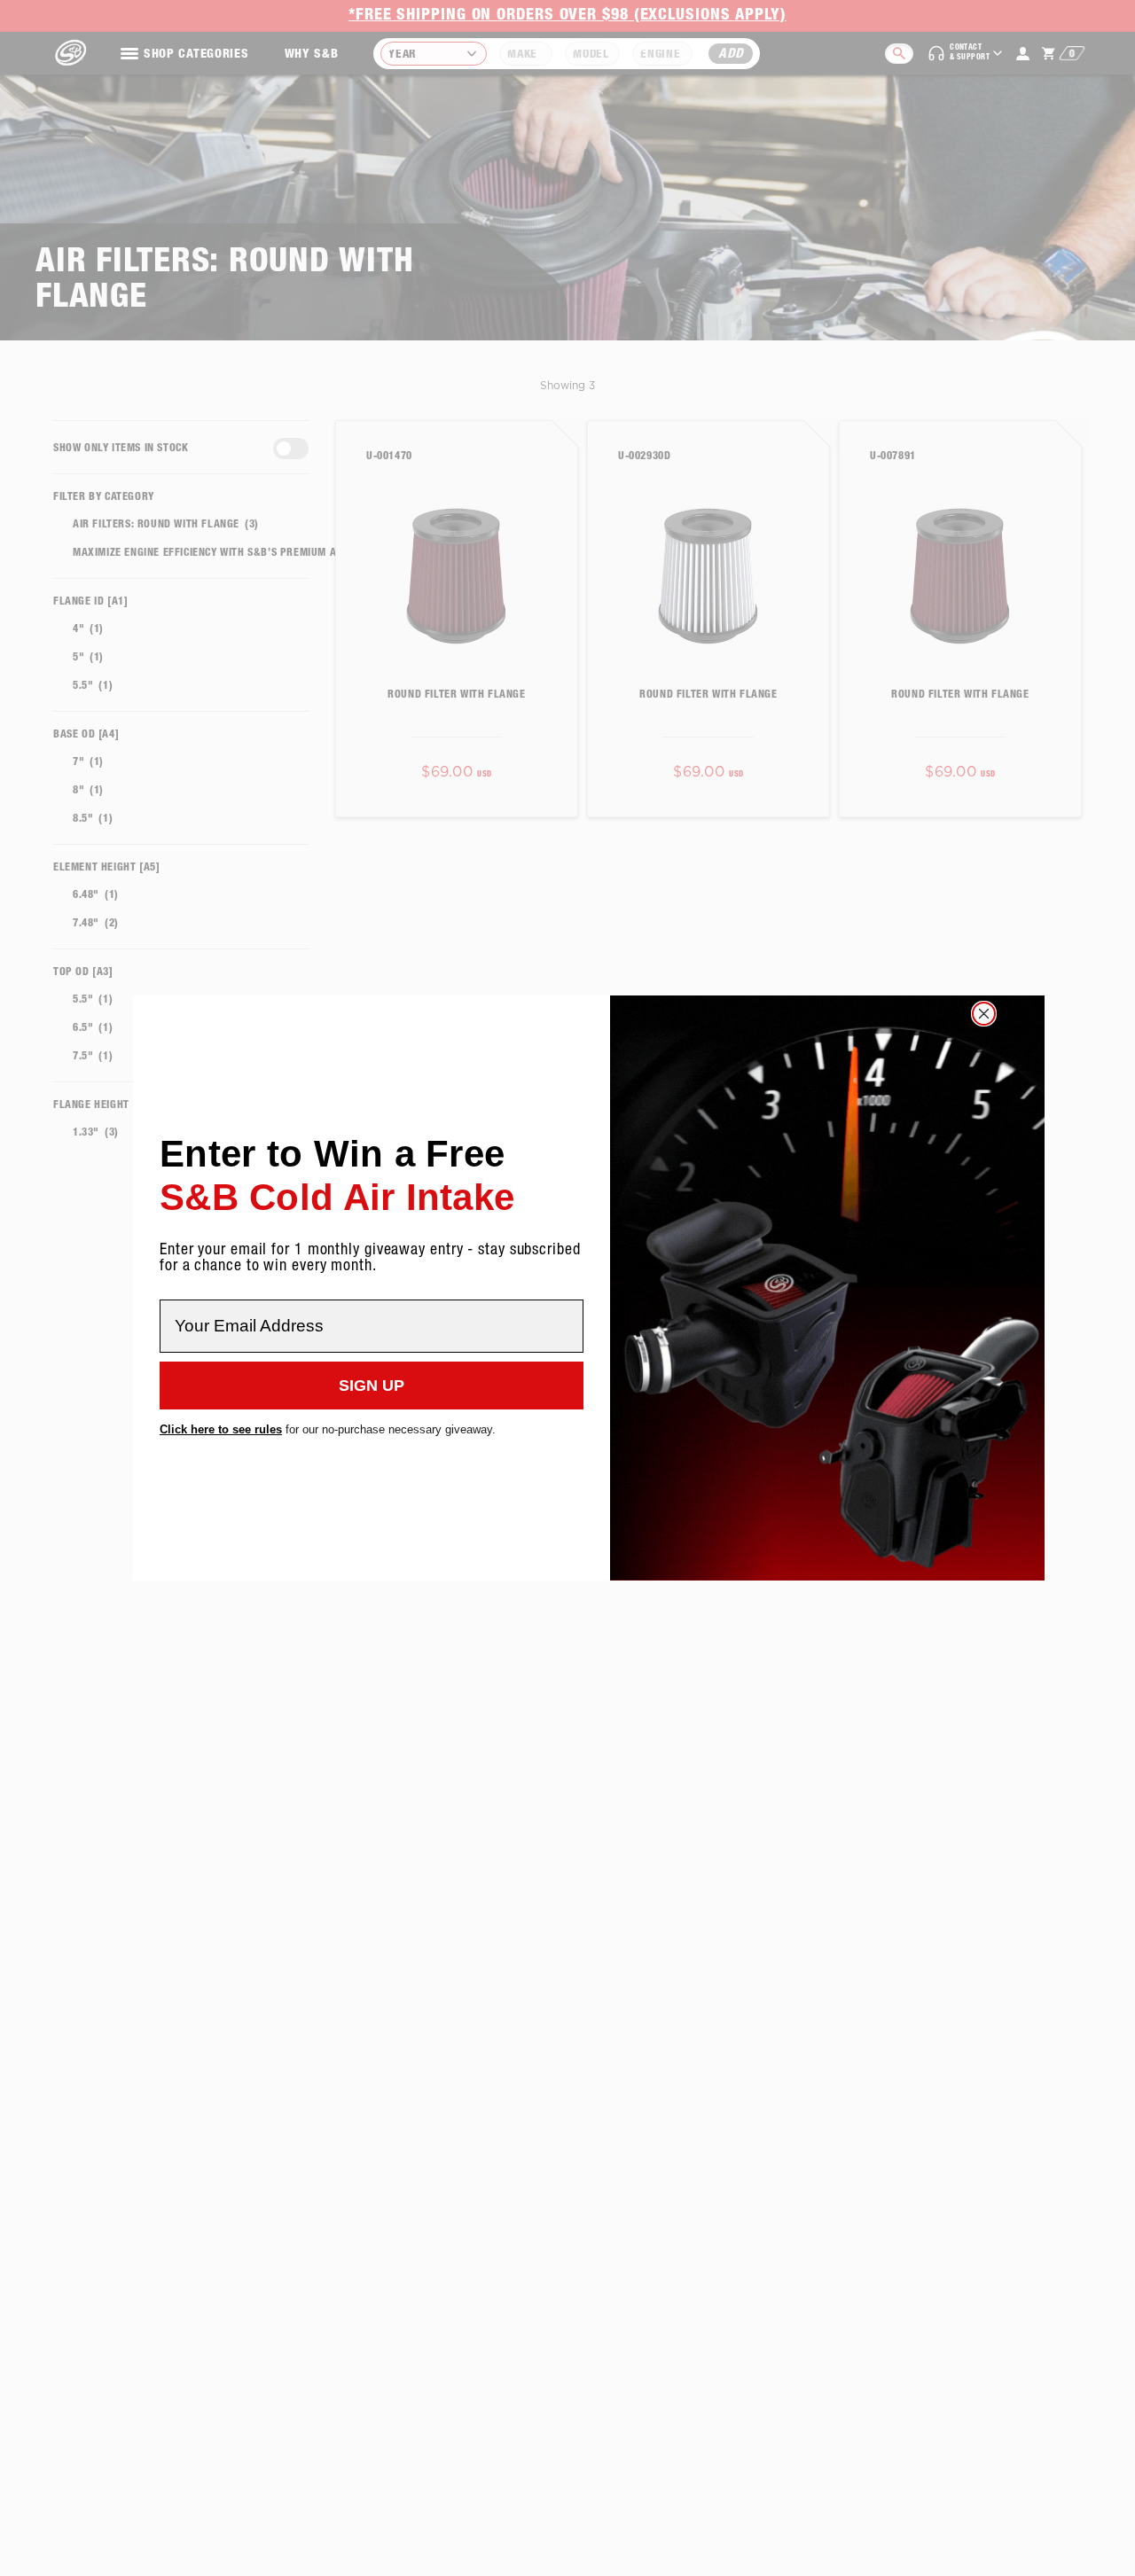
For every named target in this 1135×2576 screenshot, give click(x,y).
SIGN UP (372, 1386)
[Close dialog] (984, 1014)
